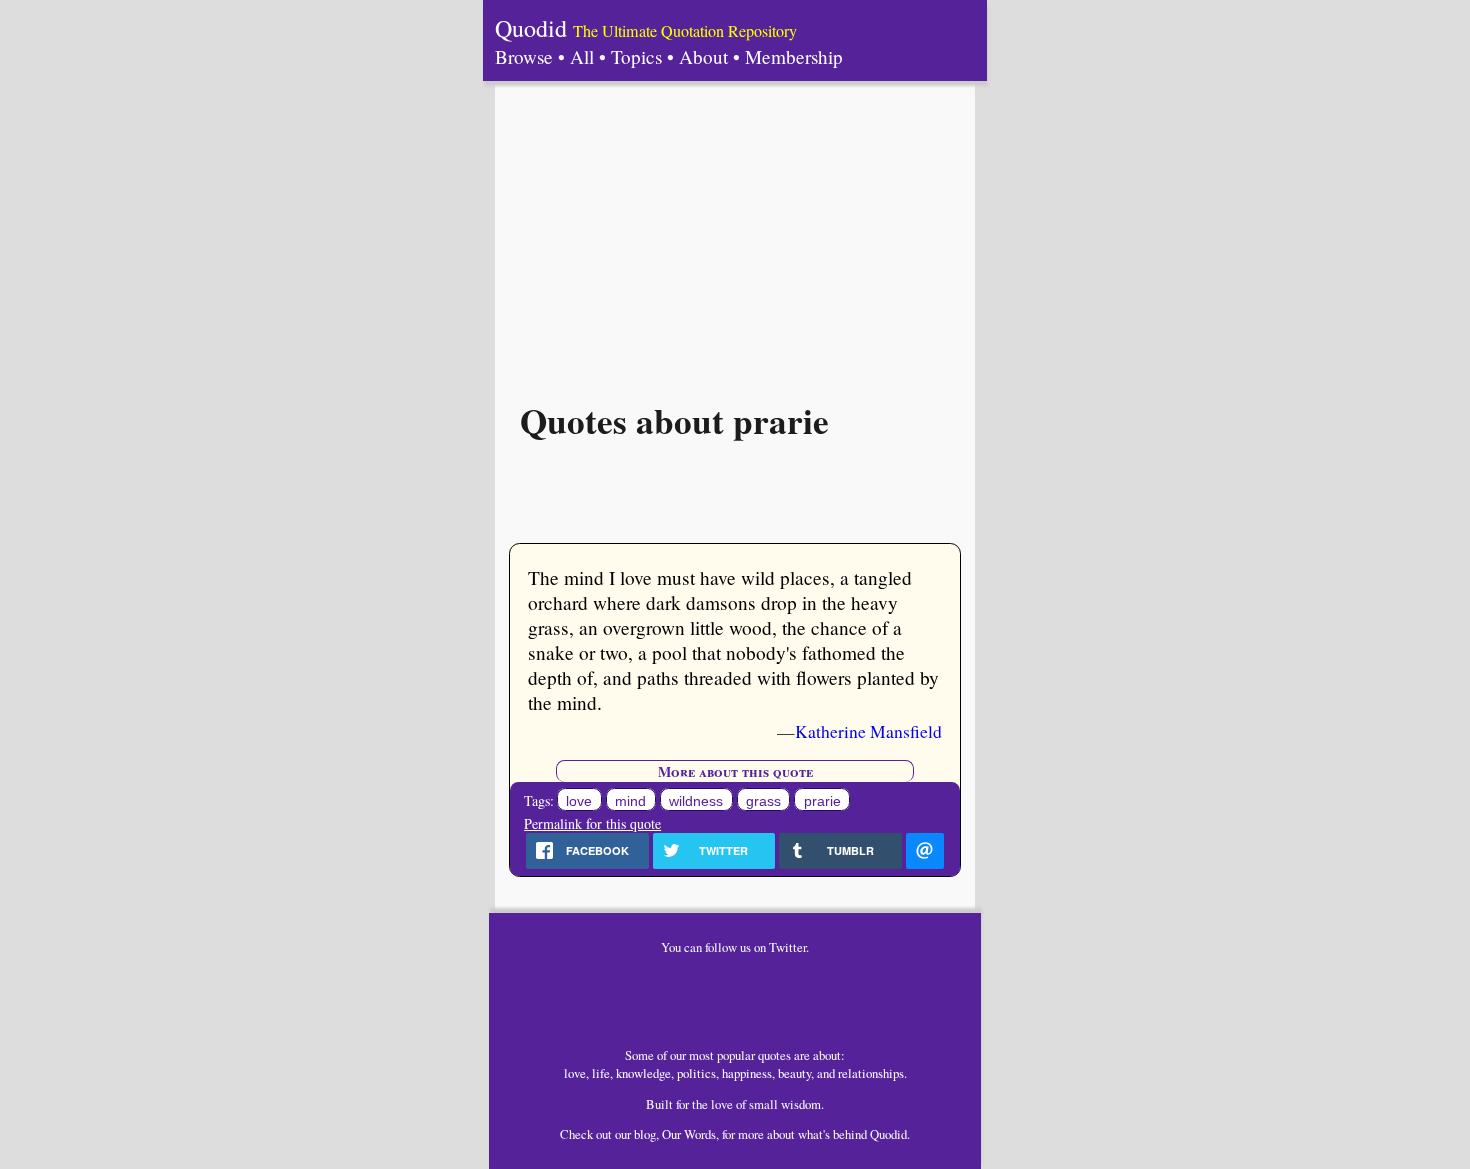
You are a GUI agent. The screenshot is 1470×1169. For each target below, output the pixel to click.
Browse (524, 56)
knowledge (643, 1073)
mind (630, 801)
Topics (636, 56)
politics (696, 1073)
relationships (871, 1073)
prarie (822, 801)
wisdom (801, 1104)
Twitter (787, 947)
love (579, 801)
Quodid (531, 28)
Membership (794, 56)
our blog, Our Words (665, 1134)
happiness (747, 1073)
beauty (794, 1073)
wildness (696, 801)
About (703, 56)
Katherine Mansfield (868, 731)
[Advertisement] (735, 231)
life (601, 1073)
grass (763, 801)
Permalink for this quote (592, 823)
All (582, 56)
